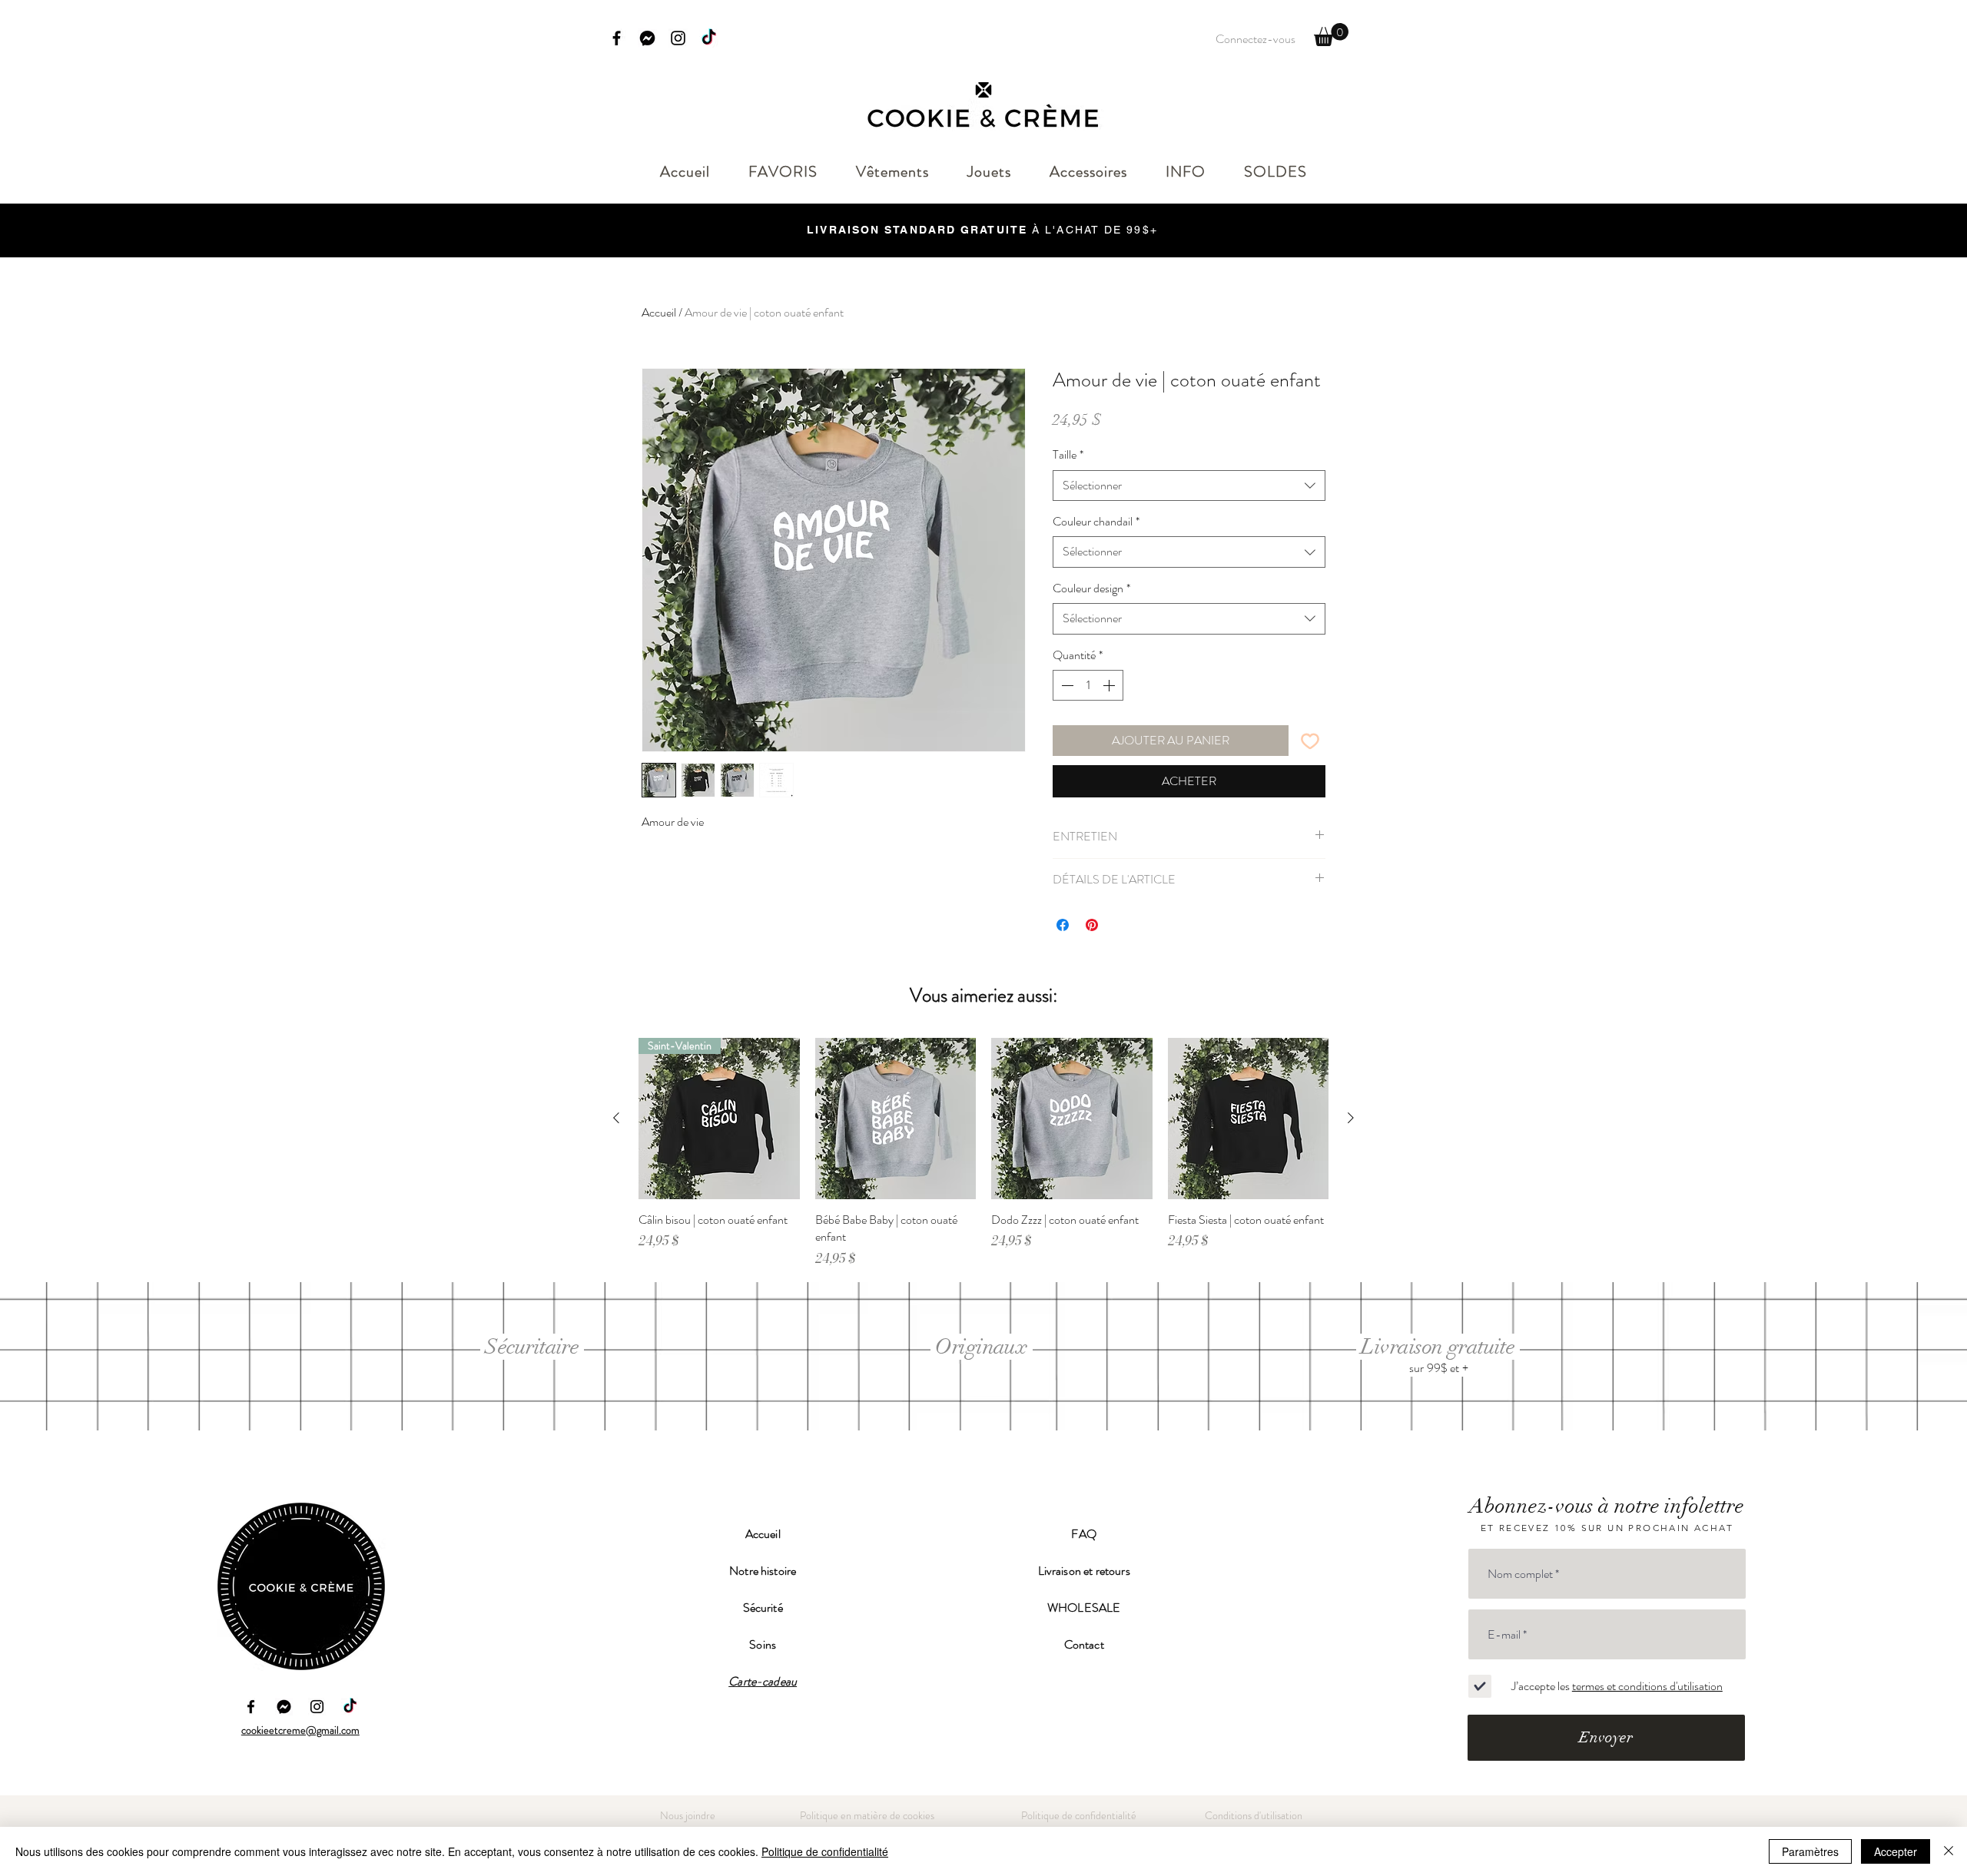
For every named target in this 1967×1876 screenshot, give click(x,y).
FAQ (1083, 1534)
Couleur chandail (1096, 522)
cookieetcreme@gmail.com (300, 1730)
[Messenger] (647, 38)
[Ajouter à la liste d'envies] (1310, 741)
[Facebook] (617, 38)
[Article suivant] (1351, 1118)
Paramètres (1810, 1851)
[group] (983, 1152)
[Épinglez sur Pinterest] (1092, 925)
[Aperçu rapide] (896, 1119)
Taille (1068, 455)
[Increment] (1110, 685)
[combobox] (1189, 486)
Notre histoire (763, 1571)
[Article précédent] (616, 1118)
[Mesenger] (284, 1707)
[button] (1331, 35)
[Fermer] (1949, 1851)
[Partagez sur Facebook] (1063, 925)
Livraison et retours (1084, 1571)
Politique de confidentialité (825, 1851)
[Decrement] (1066, 685)
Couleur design (1091, 588)
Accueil (659, 312)
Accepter (1896, 1851)
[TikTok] (709, 38)
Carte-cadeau (763, 1681)
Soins (763, 1644)
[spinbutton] (1088, 685)
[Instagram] (678, 38)
